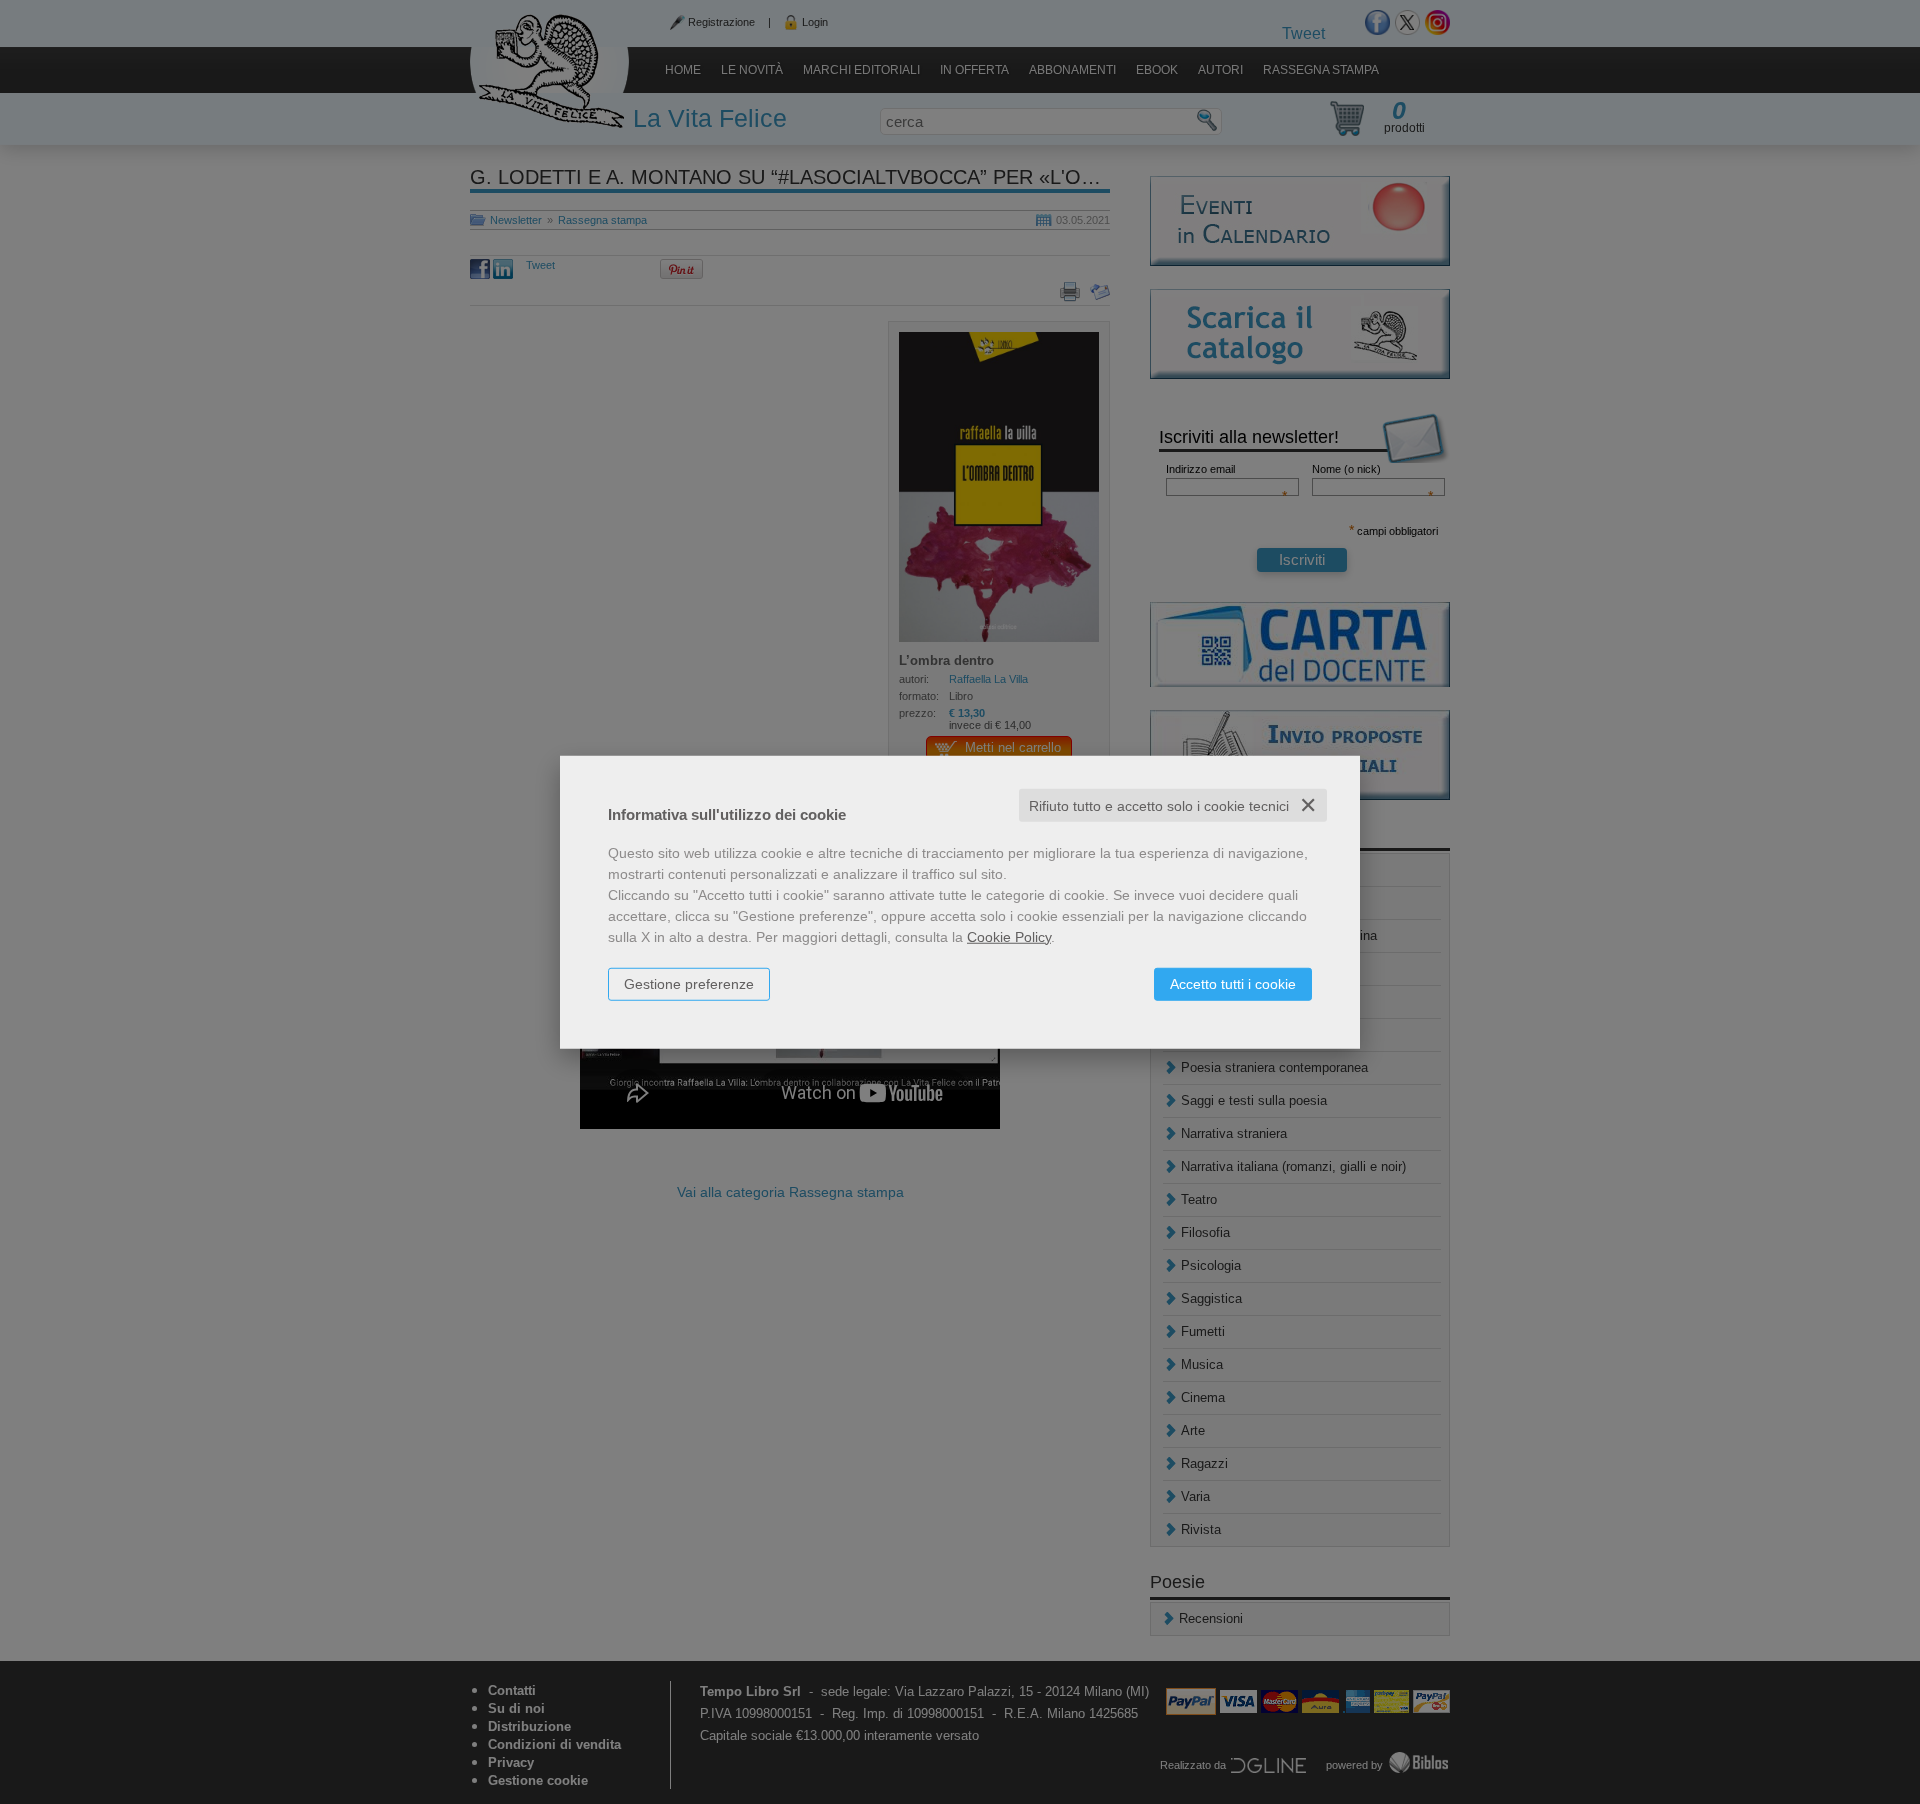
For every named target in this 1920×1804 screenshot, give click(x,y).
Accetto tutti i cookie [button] (1233, 983)
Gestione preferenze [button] (689, 983)
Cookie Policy (1009, 936)
